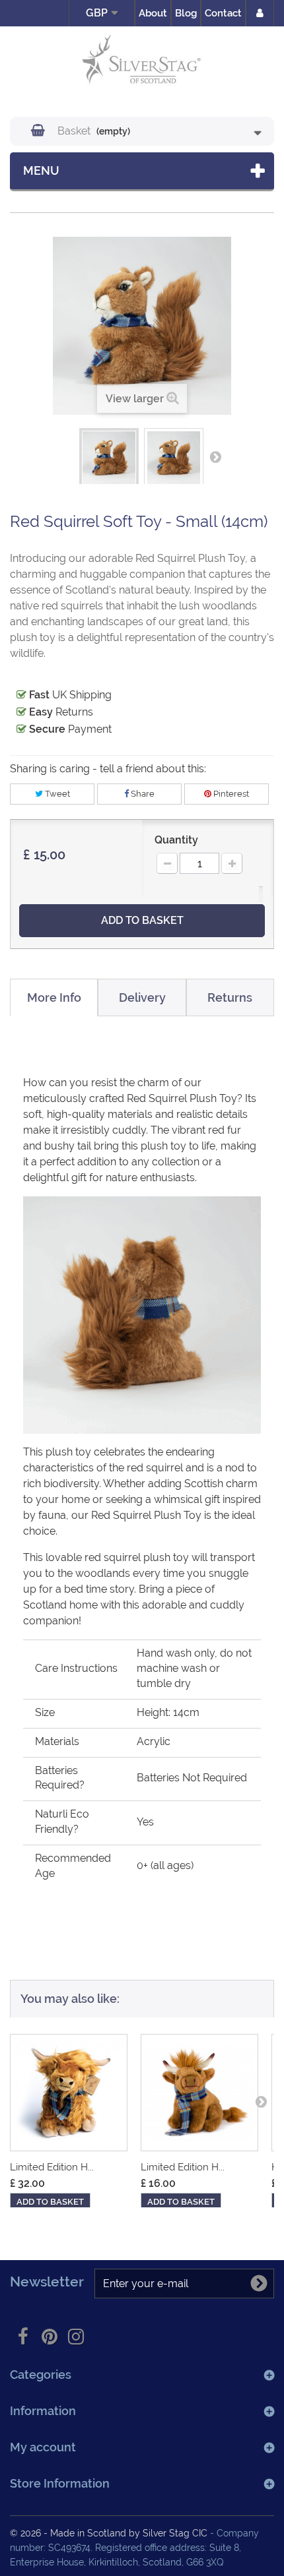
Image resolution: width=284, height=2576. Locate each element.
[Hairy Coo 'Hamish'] (199, 2093)
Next (215, 456)
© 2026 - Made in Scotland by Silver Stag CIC (110, 2533)
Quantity (176, 840)
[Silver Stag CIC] (142, 62)
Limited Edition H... (52, 2167)
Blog (186, 13)
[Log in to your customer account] (260, 13)
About (153, 13)
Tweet (56, 794)
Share (142, 794)
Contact (223, 13)
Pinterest (230, 794)
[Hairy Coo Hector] (69, 2093)
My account (43, 2447)
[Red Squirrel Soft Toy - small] (109, 458)
